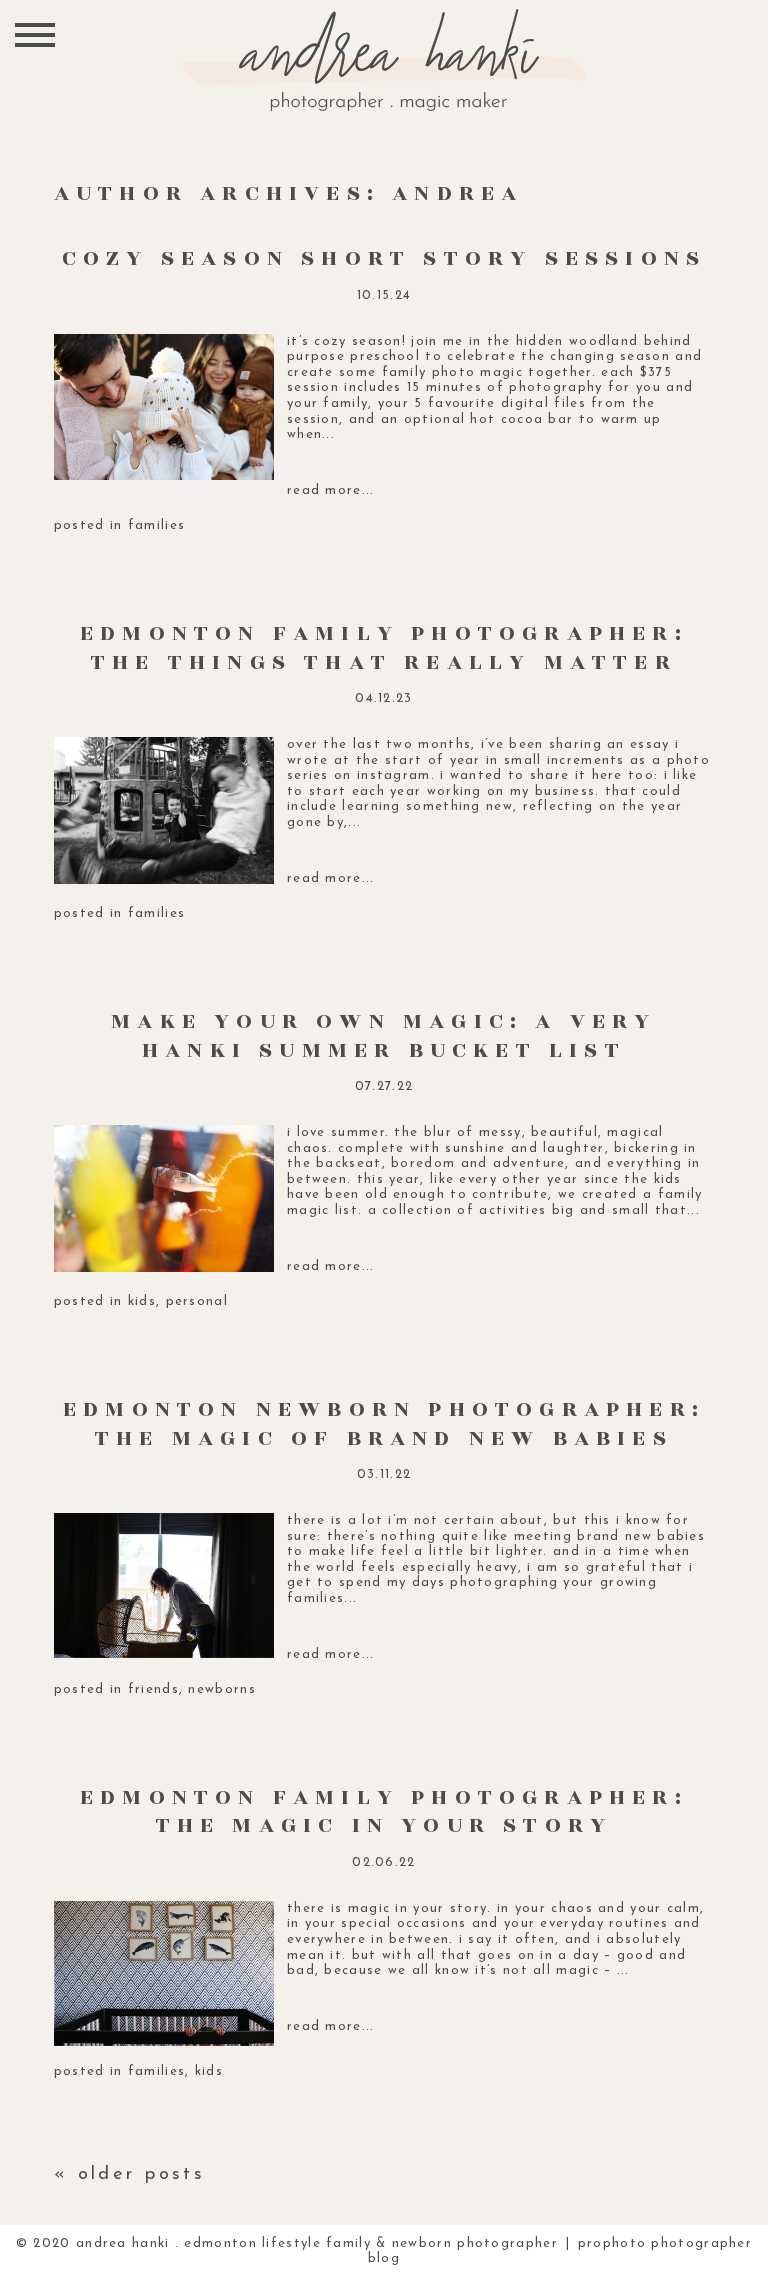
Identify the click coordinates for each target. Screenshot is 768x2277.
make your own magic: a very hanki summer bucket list (383, 1036)
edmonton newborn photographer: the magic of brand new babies (384, 1424)
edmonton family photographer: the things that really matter (384, 648)
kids (142, 1301)
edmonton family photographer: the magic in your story (384, 1812)
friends (153, 1689)
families (156, 525)
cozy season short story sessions (384, 258)
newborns (221, 1689)
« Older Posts (129, 2175)
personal (197, 1301)
